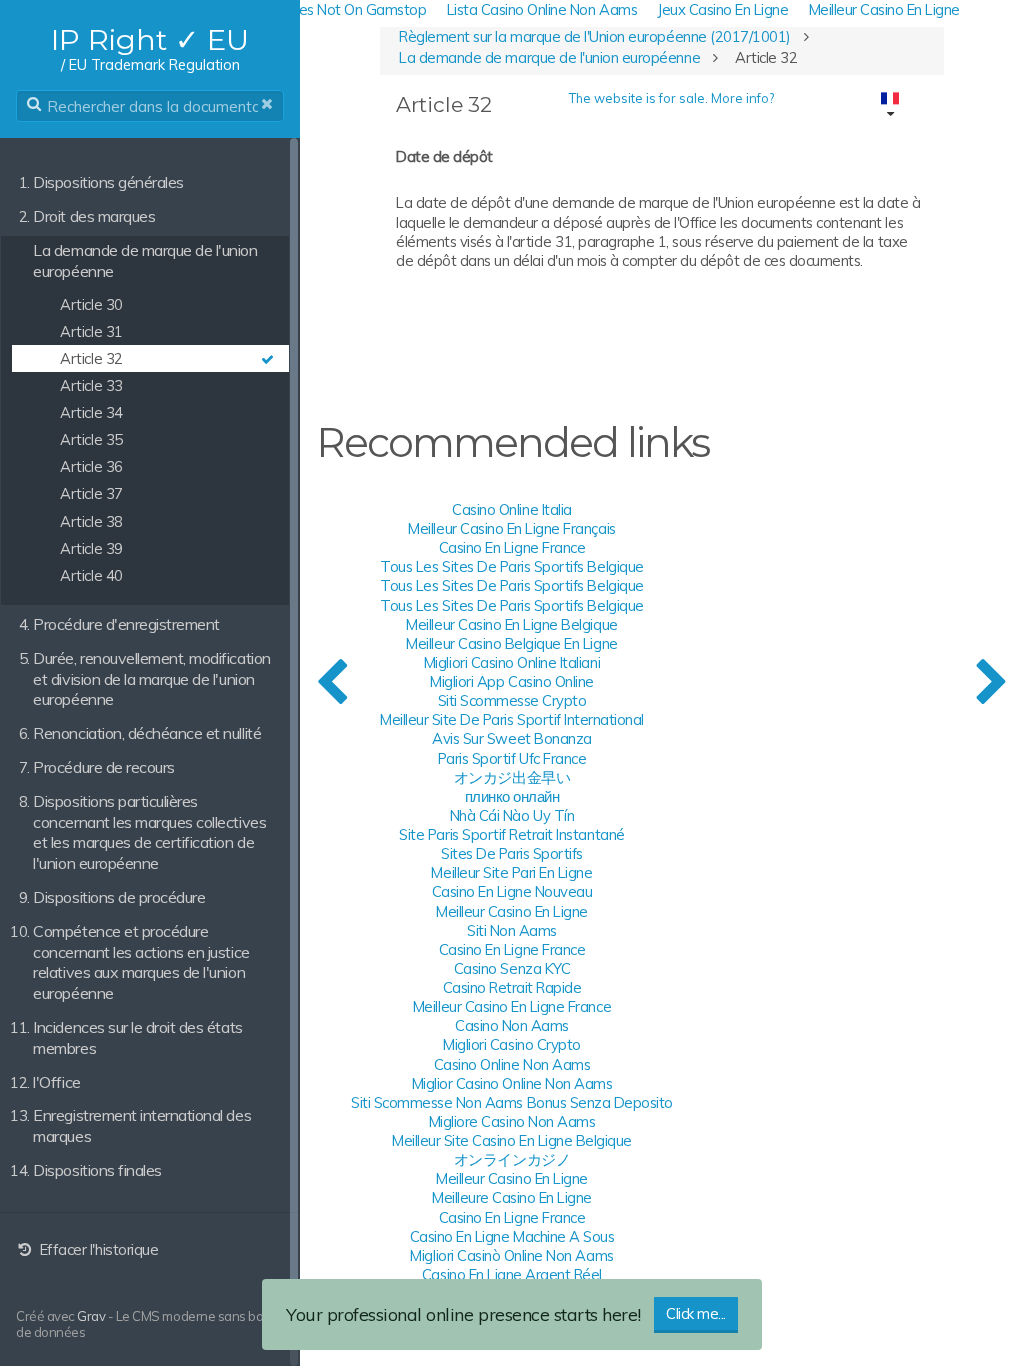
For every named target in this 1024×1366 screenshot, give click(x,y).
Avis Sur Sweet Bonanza (511, 738)
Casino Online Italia (511, 509)
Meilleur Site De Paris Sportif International (512, 719)
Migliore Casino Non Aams (512, 1121)
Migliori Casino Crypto (511, 1044)
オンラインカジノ (512, 1159)
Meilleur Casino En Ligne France (512, 1006)
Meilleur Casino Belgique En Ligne (511, 643)
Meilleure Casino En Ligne (512, 1197)
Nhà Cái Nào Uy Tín (512, 815)
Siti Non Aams (512, 930)
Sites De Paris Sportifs (512, 853)
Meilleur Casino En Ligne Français (511, 528)
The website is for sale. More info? (671, 98)
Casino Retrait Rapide (512, 987)
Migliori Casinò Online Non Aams (511, 1255)
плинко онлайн (512, 796)
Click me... (696, 1313)
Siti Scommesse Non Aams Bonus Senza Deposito (512, 1102)
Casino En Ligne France (512, 547)
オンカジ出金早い (512, 777)
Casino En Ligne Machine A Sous (512, 1236)
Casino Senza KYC (512, 968)
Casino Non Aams (512, 1025)
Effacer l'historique (96, 1249)
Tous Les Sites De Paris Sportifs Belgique (511, 566)
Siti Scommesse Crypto (512, 700)
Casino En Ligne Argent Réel (512, 1274)
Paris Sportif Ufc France (512, 758)
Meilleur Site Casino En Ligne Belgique (512, 1140)
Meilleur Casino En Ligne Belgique (511, 624)
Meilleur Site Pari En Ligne (511, 872)
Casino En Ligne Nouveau (512, 891)
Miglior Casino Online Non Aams (512, 1083)
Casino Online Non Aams (512, 1064)
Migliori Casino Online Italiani (512, 662)
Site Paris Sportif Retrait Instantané (511, 834)
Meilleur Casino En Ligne (511, 911)
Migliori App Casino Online (512, 681)
